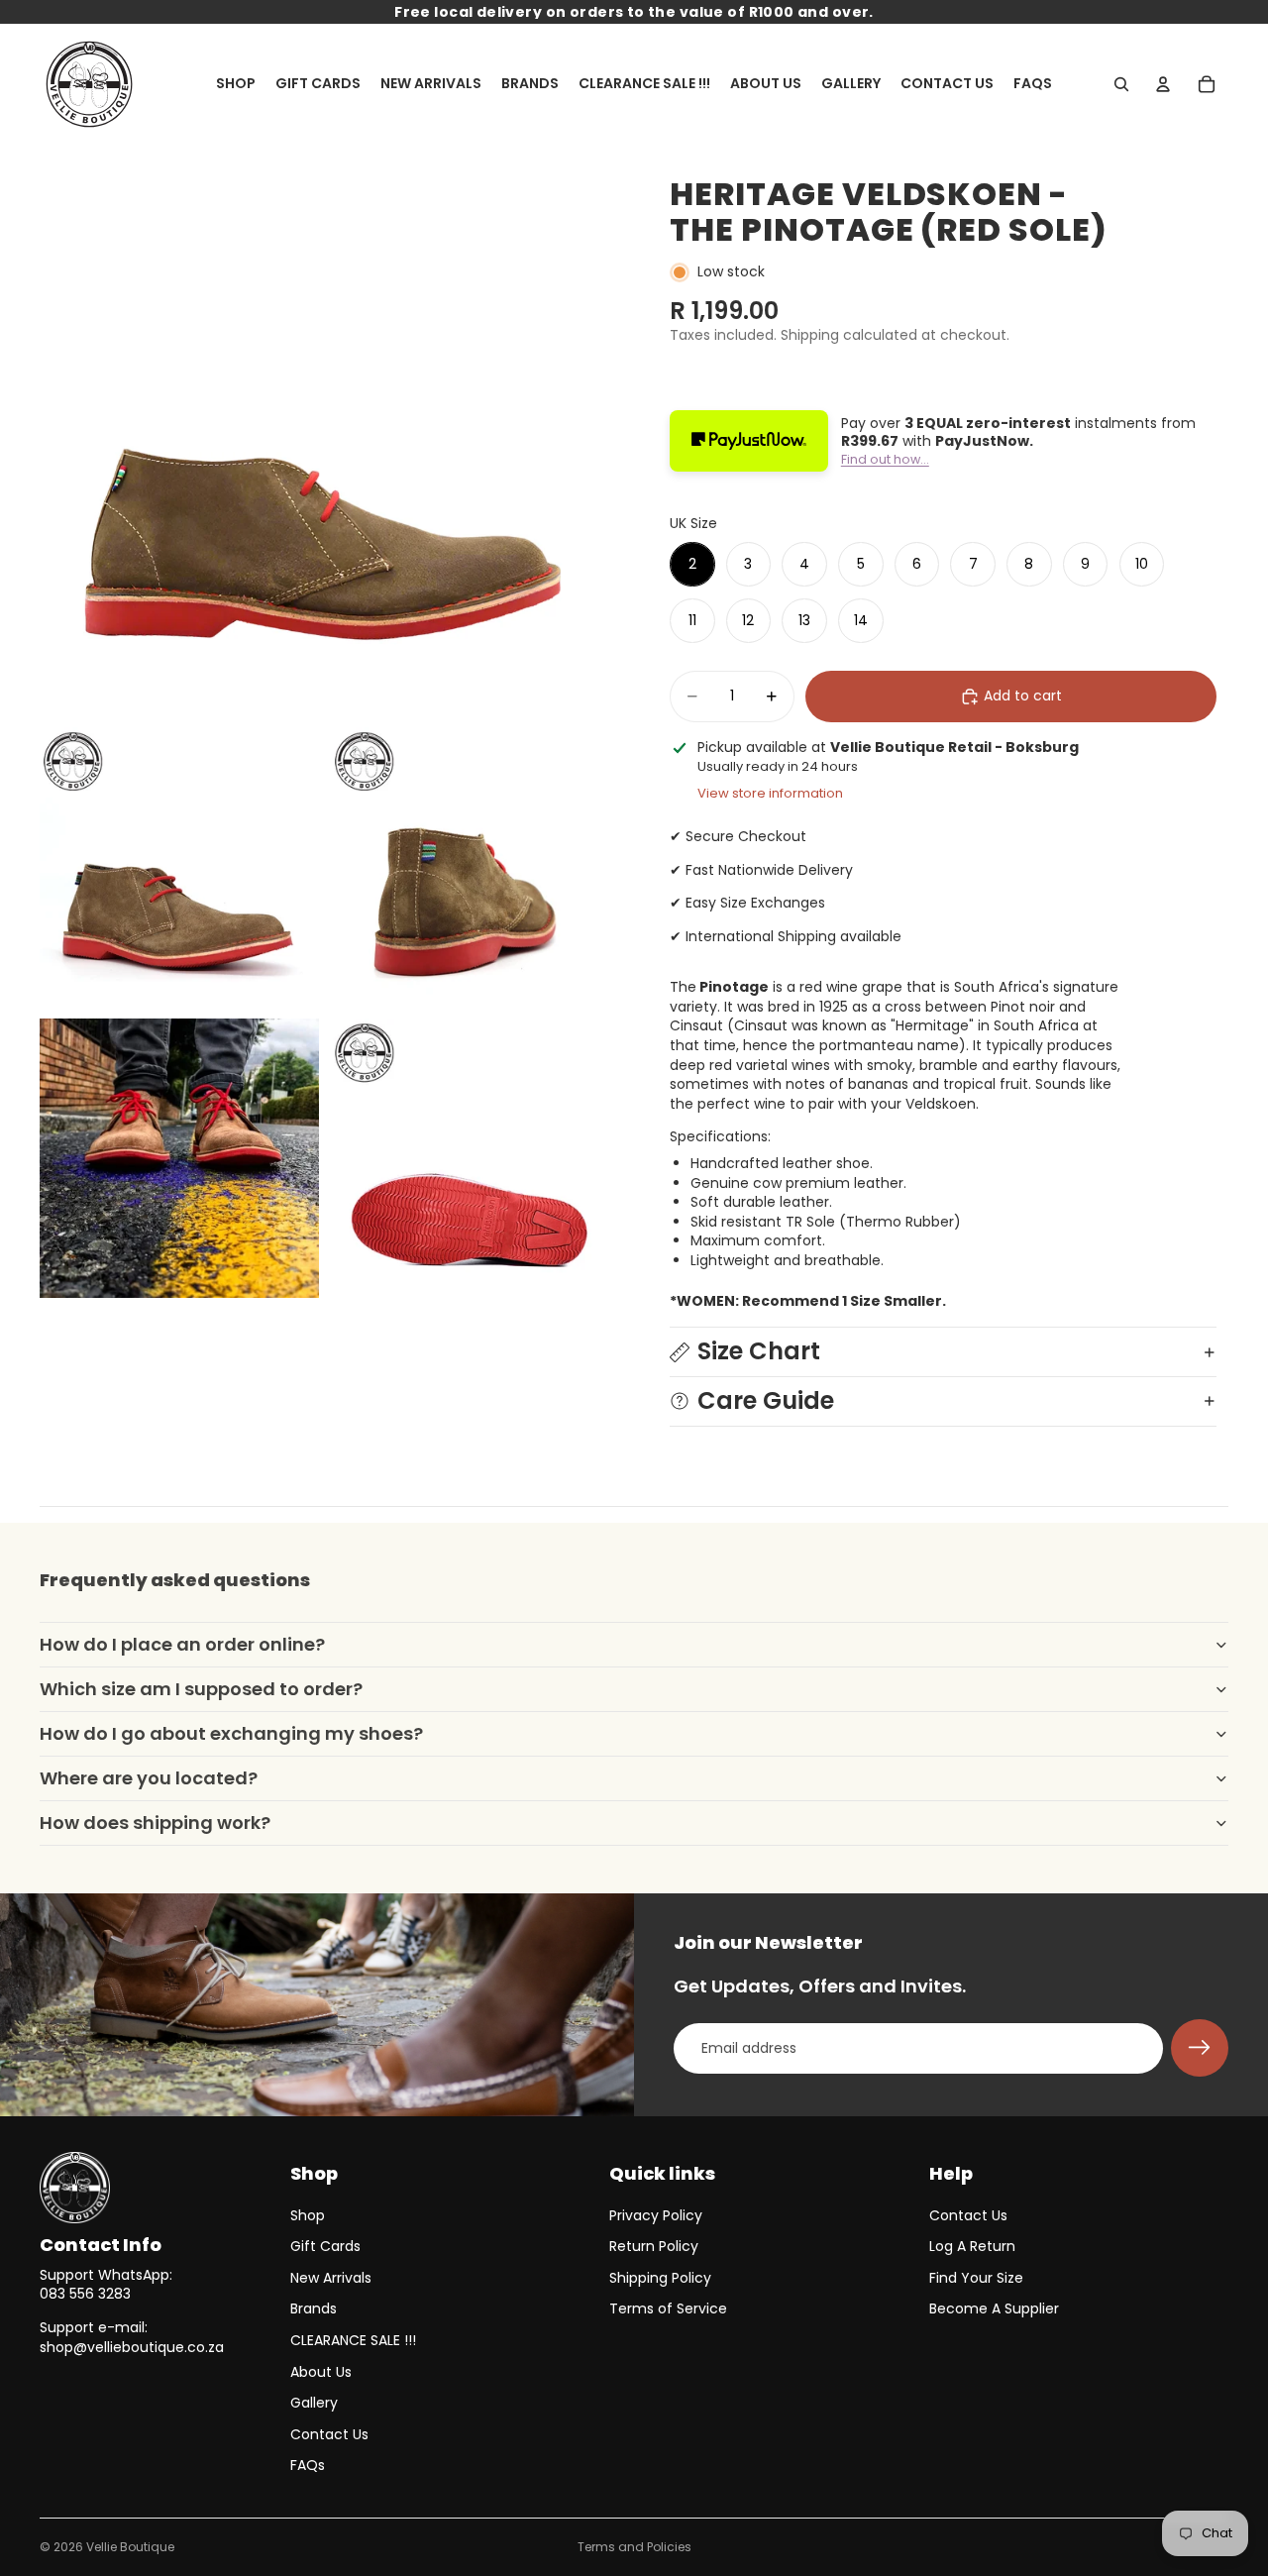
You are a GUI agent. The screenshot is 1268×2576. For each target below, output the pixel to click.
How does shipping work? (155, 1823)
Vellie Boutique (130, 2547)
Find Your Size (976, 2278)
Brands (314, 2308)
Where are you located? (149, 1778)
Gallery (314, 2403)
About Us (321, 2372)
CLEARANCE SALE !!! (353, 2340)
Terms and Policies (634, 2547)
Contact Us (329, 2434)
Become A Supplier (994, 2308)
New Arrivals (331, 2278)
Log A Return (972, 2246)
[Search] (1121, 84)
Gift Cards (325, 2246)
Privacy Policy (656, 2215)
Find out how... (885, 459)
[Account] (1163, 84)
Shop (308, 2215)
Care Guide (766, 1400)
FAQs (308, 2465)
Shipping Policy (660, 2278)
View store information (770, 793)
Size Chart (759, 1351)
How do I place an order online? (182, 1644)
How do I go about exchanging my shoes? (231, 1733)
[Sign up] (1200, 2048)
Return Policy (654, 2246)
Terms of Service (668, 2308)
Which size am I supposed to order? (201, 1689)
